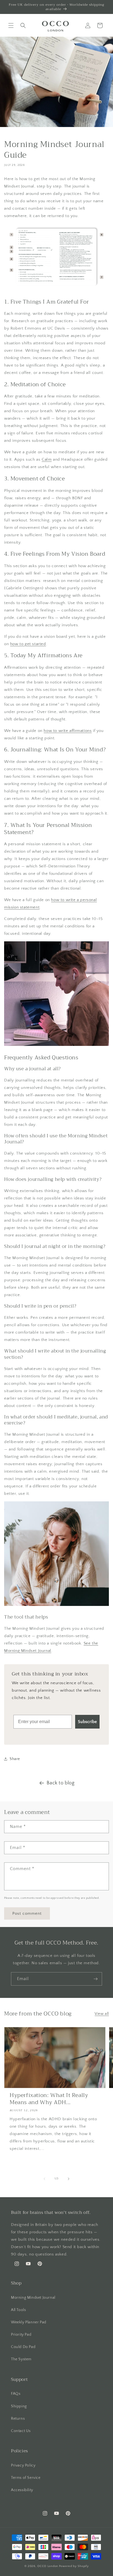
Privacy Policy (23, 2465)
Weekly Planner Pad (29, 2322)
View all (102, 2014)
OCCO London (48, 2566)
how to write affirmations (68, 731)
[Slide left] (44, 2179)
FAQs (16, 2394)
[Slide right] (69, 2179)
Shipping (19, 2406)
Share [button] (15, 1759)
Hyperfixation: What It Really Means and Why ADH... (49, 2099)
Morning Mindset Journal (33, 2298)
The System (21, 2359)
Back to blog (60, 1783)
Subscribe (87, 1722)
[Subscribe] (95, 1979)
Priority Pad (21, 2335)
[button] (11, 25)
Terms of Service (26, 2478)
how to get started (28, 644)
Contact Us (21, 2431)
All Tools (18, 2310)
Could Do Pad (23, 2347)
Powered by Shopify (74, 2566)
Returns (18, 2419)
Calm (47, 459)
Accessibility (22, 2490)
